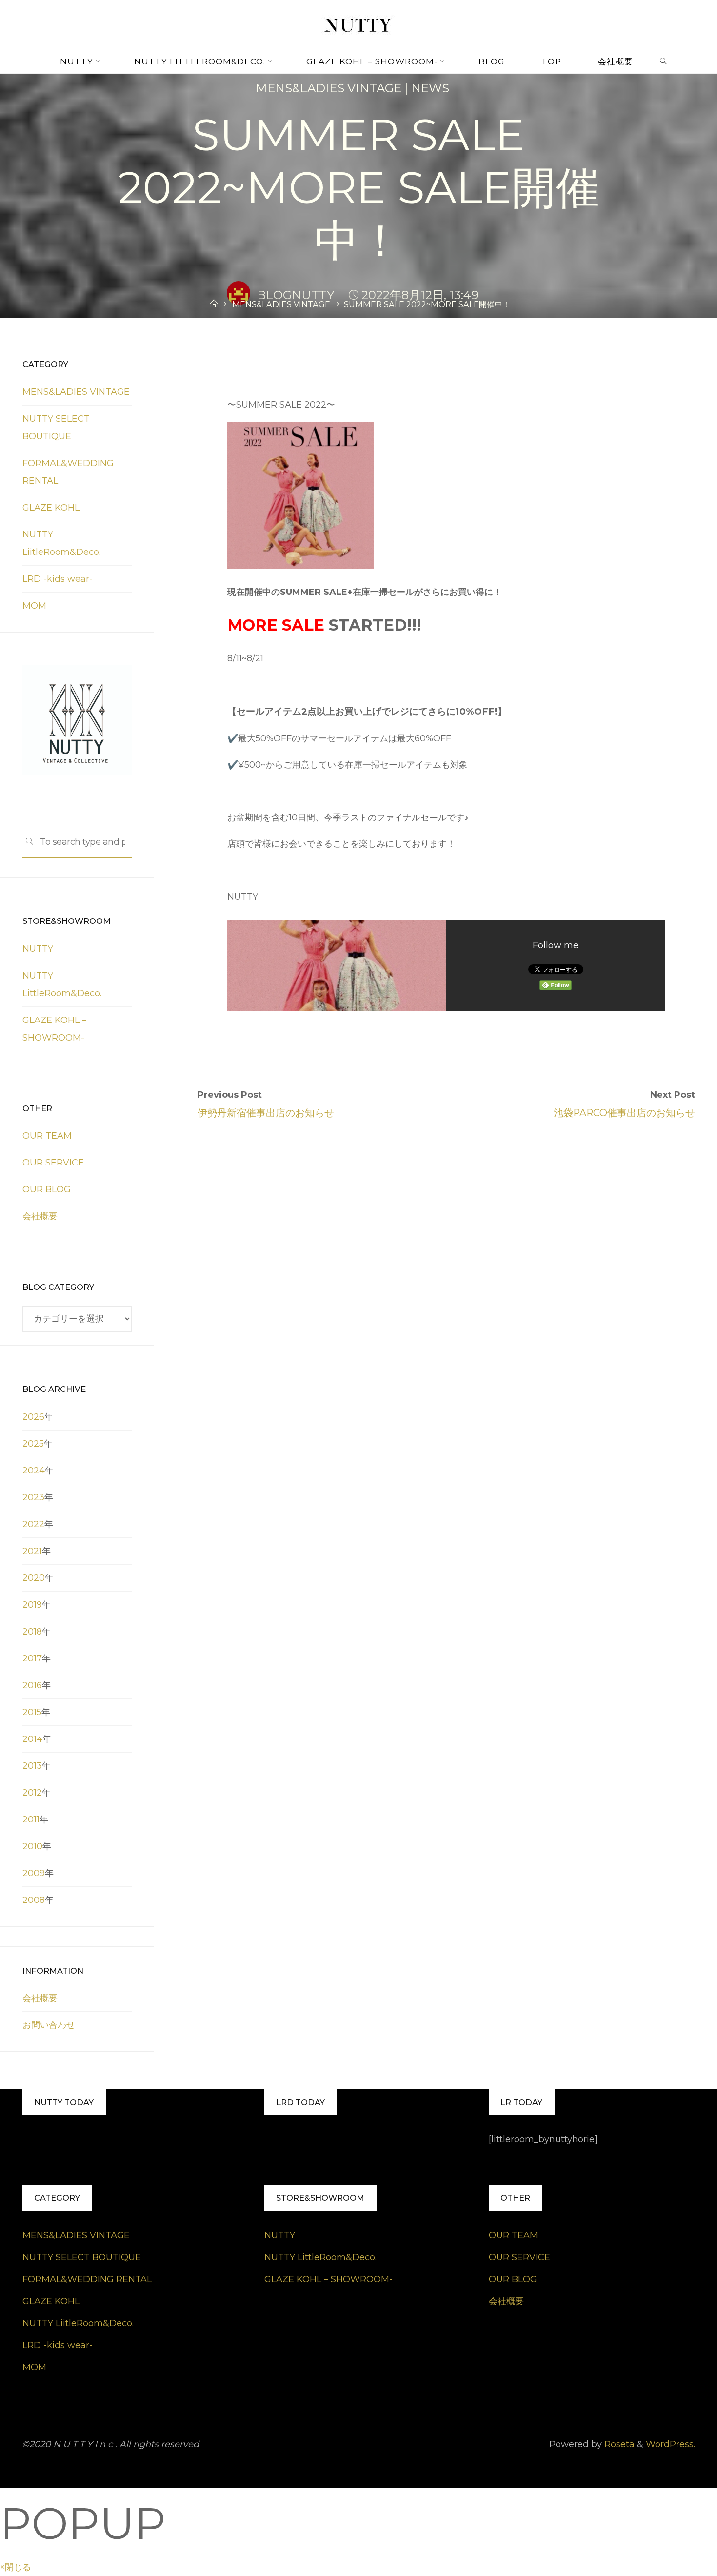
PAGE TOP (693, 2491)
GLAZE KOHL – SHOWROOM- (329, 2279)
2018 (32, 1632)
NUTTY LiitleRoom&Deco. (78, 2323)
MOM (34, 606)
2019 (32, 1605)
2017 (32, 1658)
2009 (34, 1873)
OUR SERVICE (53, 1163)
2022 (33, 1524)
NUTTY (38, 949)
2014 (32, 1739)
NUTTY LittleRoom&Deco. (320, 2257)
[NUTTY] (358, 24)
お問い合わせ (49, 2025)
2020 (34, 1578)
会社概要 (40, 1216)
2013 (32, 1766)
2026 (33, 1417)
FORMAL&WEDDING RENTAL (87, 2279)
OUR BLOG (47, 1189)
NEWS (430, 88)
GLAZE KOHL (51, 508)
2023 (33, 1497)
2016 (32, 1685)
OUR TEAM (47, 1136)
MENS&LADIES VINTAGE (329, 88)
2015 (32, 1712)
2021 (32, 1551)
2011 (31, 1820)
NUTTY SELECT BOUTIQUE (82, 2257)
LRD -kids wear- (58, 579)
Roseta (618, 2444)
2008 (34, 1900)
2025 (33, 1444)
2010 (32, 1846)
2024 (34, 1471)
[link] (663, 62)
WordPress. (670, 2444)
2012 (32, 1793)
